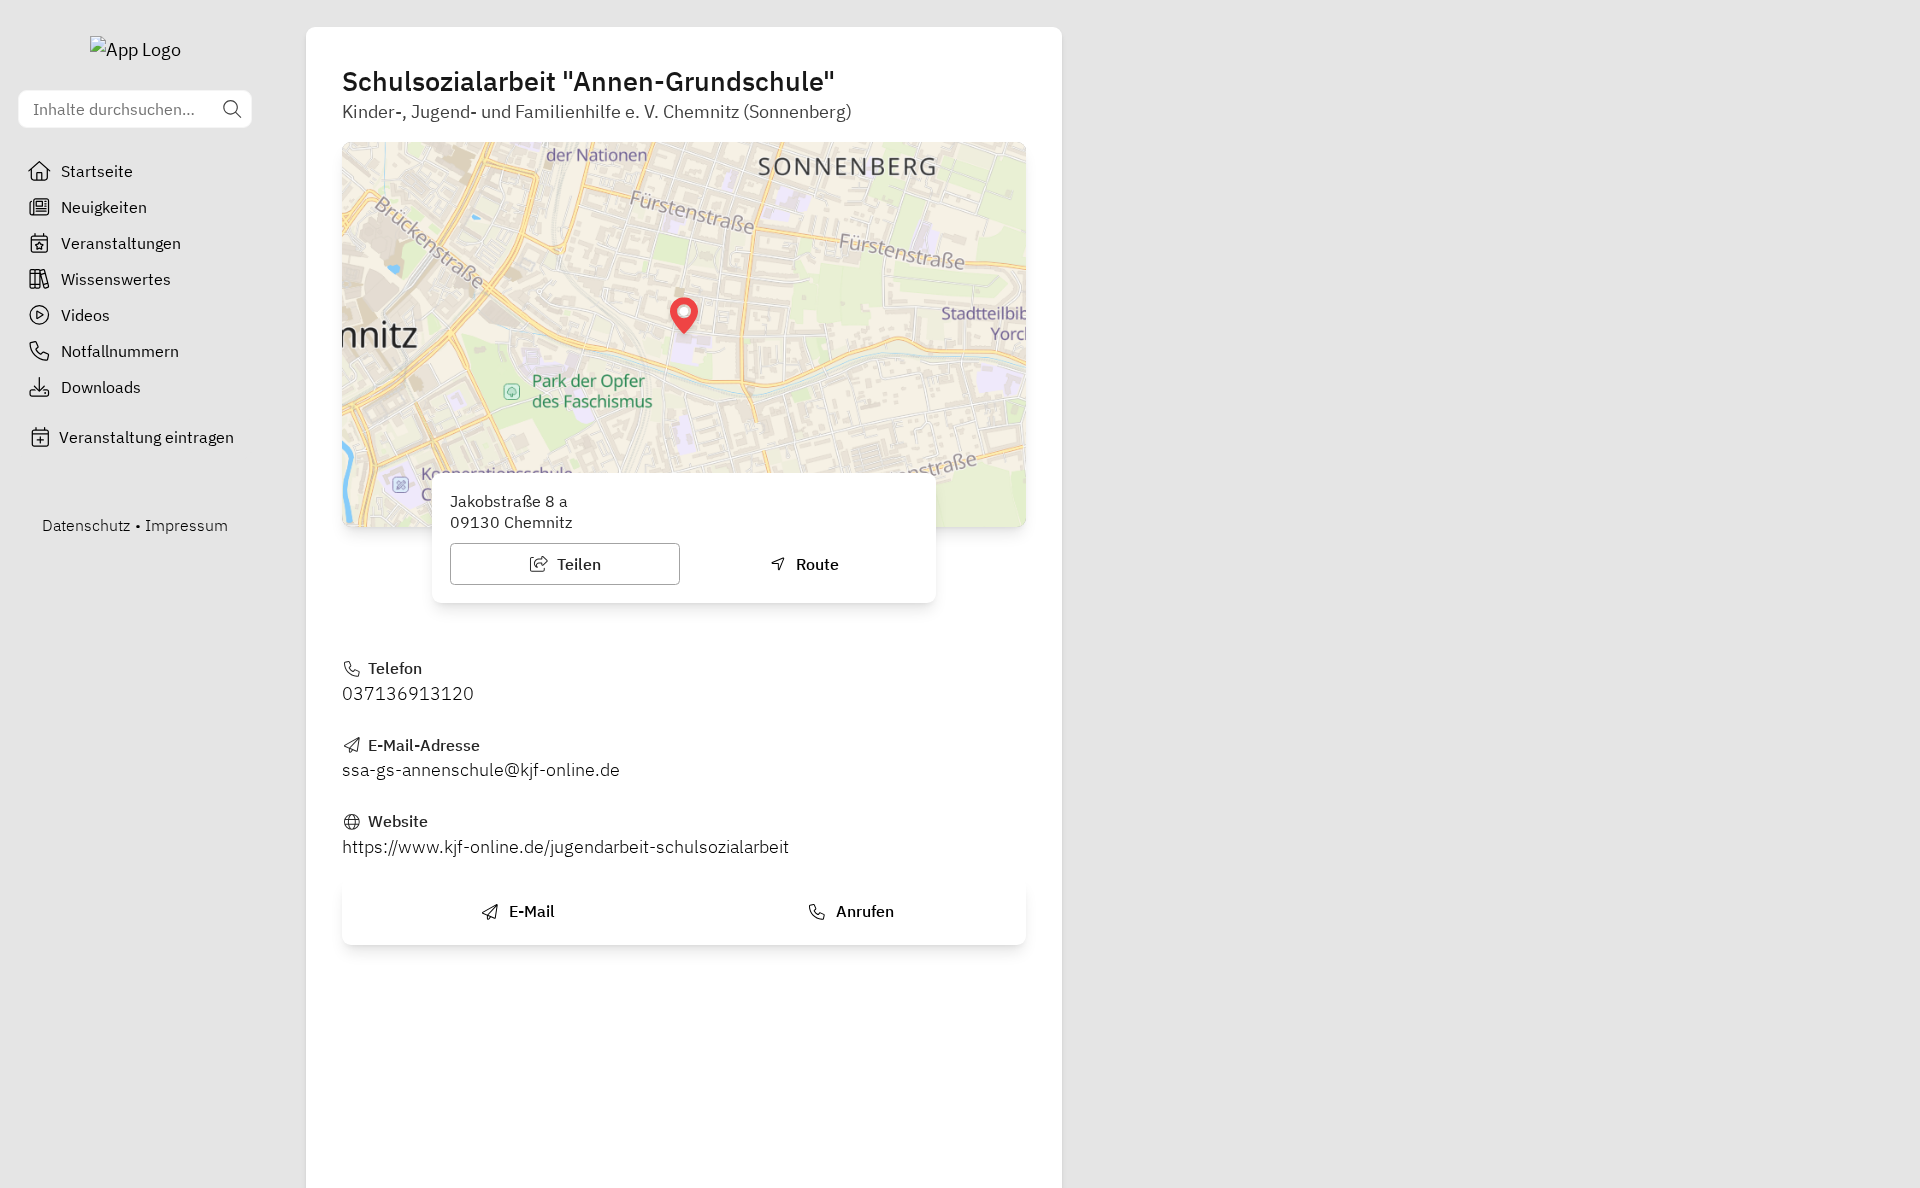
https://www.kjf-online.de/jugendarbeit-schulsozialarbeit (565, 846)
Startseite (97, 171)
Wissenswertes (116, 279)
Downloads (101, 387)
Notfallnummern (120, 351)
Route (815, 564)
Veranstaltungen (121, 243)
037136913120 (408, 693)
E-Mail (530, 911)
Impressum (186, 525)
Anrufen (863, 911)
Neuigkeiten (104, 207)
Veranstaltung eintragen (146, 437)
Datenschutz (86, 525)
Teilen (577, 564)
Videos (85, 315)
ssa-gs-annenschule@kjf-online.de (481, 769)
